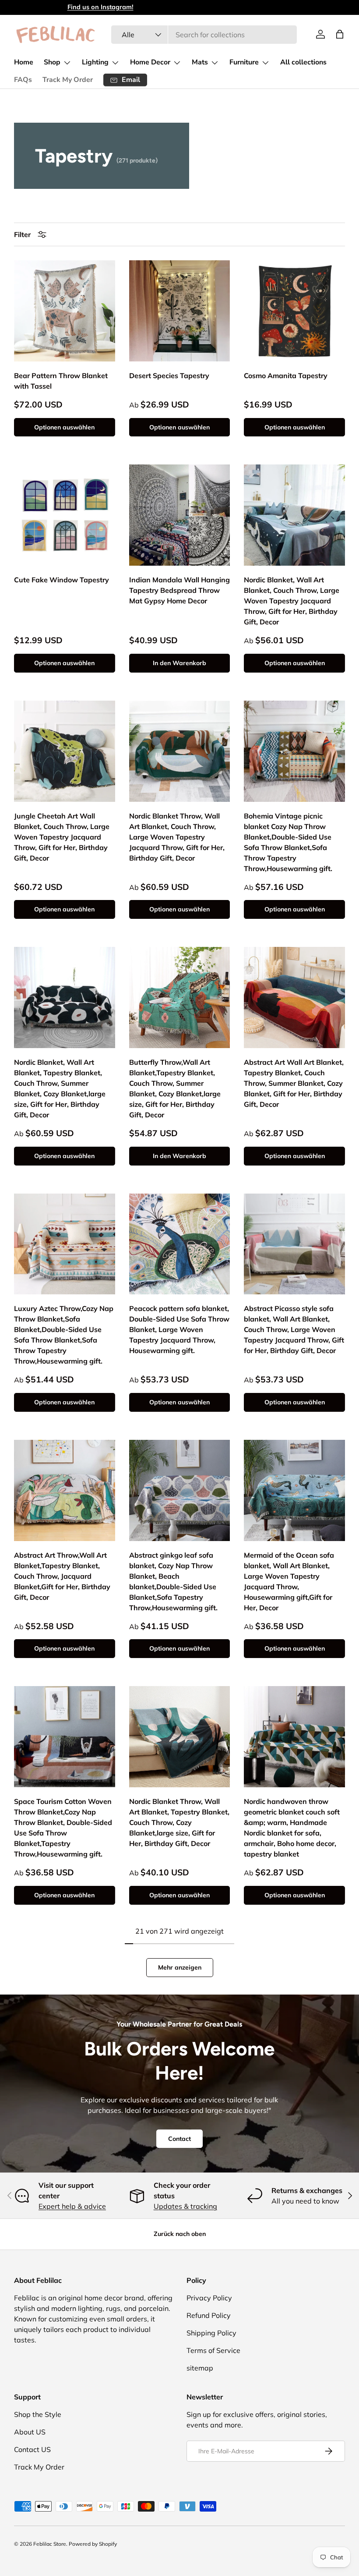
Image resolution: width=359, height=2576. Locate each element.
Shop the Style (38, 2414)
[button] (340, 34)
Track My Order (68, 80)
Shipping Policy (211, 2333)
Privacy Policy (209, 2298)
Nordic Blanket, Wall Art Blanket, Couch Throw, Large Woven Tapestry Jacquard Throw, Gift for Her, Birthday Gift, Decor (292, 601)
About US (30, 2432)
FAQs (23, 80)
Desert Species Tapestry (169, 376)
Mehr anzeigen (180, 1967)
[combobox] (204, 35)
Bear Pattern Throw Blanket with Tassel (61, 381)
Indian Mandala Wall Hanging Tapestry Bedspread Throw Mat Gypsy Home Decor (179, 590)
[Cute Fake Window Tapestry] (65, 515)
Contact (179, 2139)
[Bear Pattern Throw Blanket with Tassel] (65, 311)
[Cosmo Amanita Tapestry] (294, 311)
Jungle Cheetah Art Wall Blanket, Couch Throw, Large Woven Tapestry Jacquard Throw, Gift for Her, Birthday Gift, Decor (62, 837)
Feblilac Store (50, 2544)
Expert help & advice (72, 2206)
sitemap (200, 2368)
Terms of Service (213, 2350)
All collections (303, 62)
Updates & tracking (185, 2206)
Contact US (32, 2449)
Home (24, 62)
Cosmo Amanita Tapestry (286, 376)
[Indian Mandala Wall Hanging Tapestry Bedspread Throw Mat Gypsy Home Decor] (180, 515)
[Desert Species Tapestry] (180, 311)
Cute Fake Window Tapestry (62, 580)
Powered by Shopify (93, 2544)
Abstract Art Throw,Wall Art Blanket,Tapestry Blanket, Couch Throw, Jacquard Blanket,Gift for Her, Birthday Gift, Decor (62, 1576)
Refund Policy (209, 2315)
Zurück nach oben (180, 2234)
